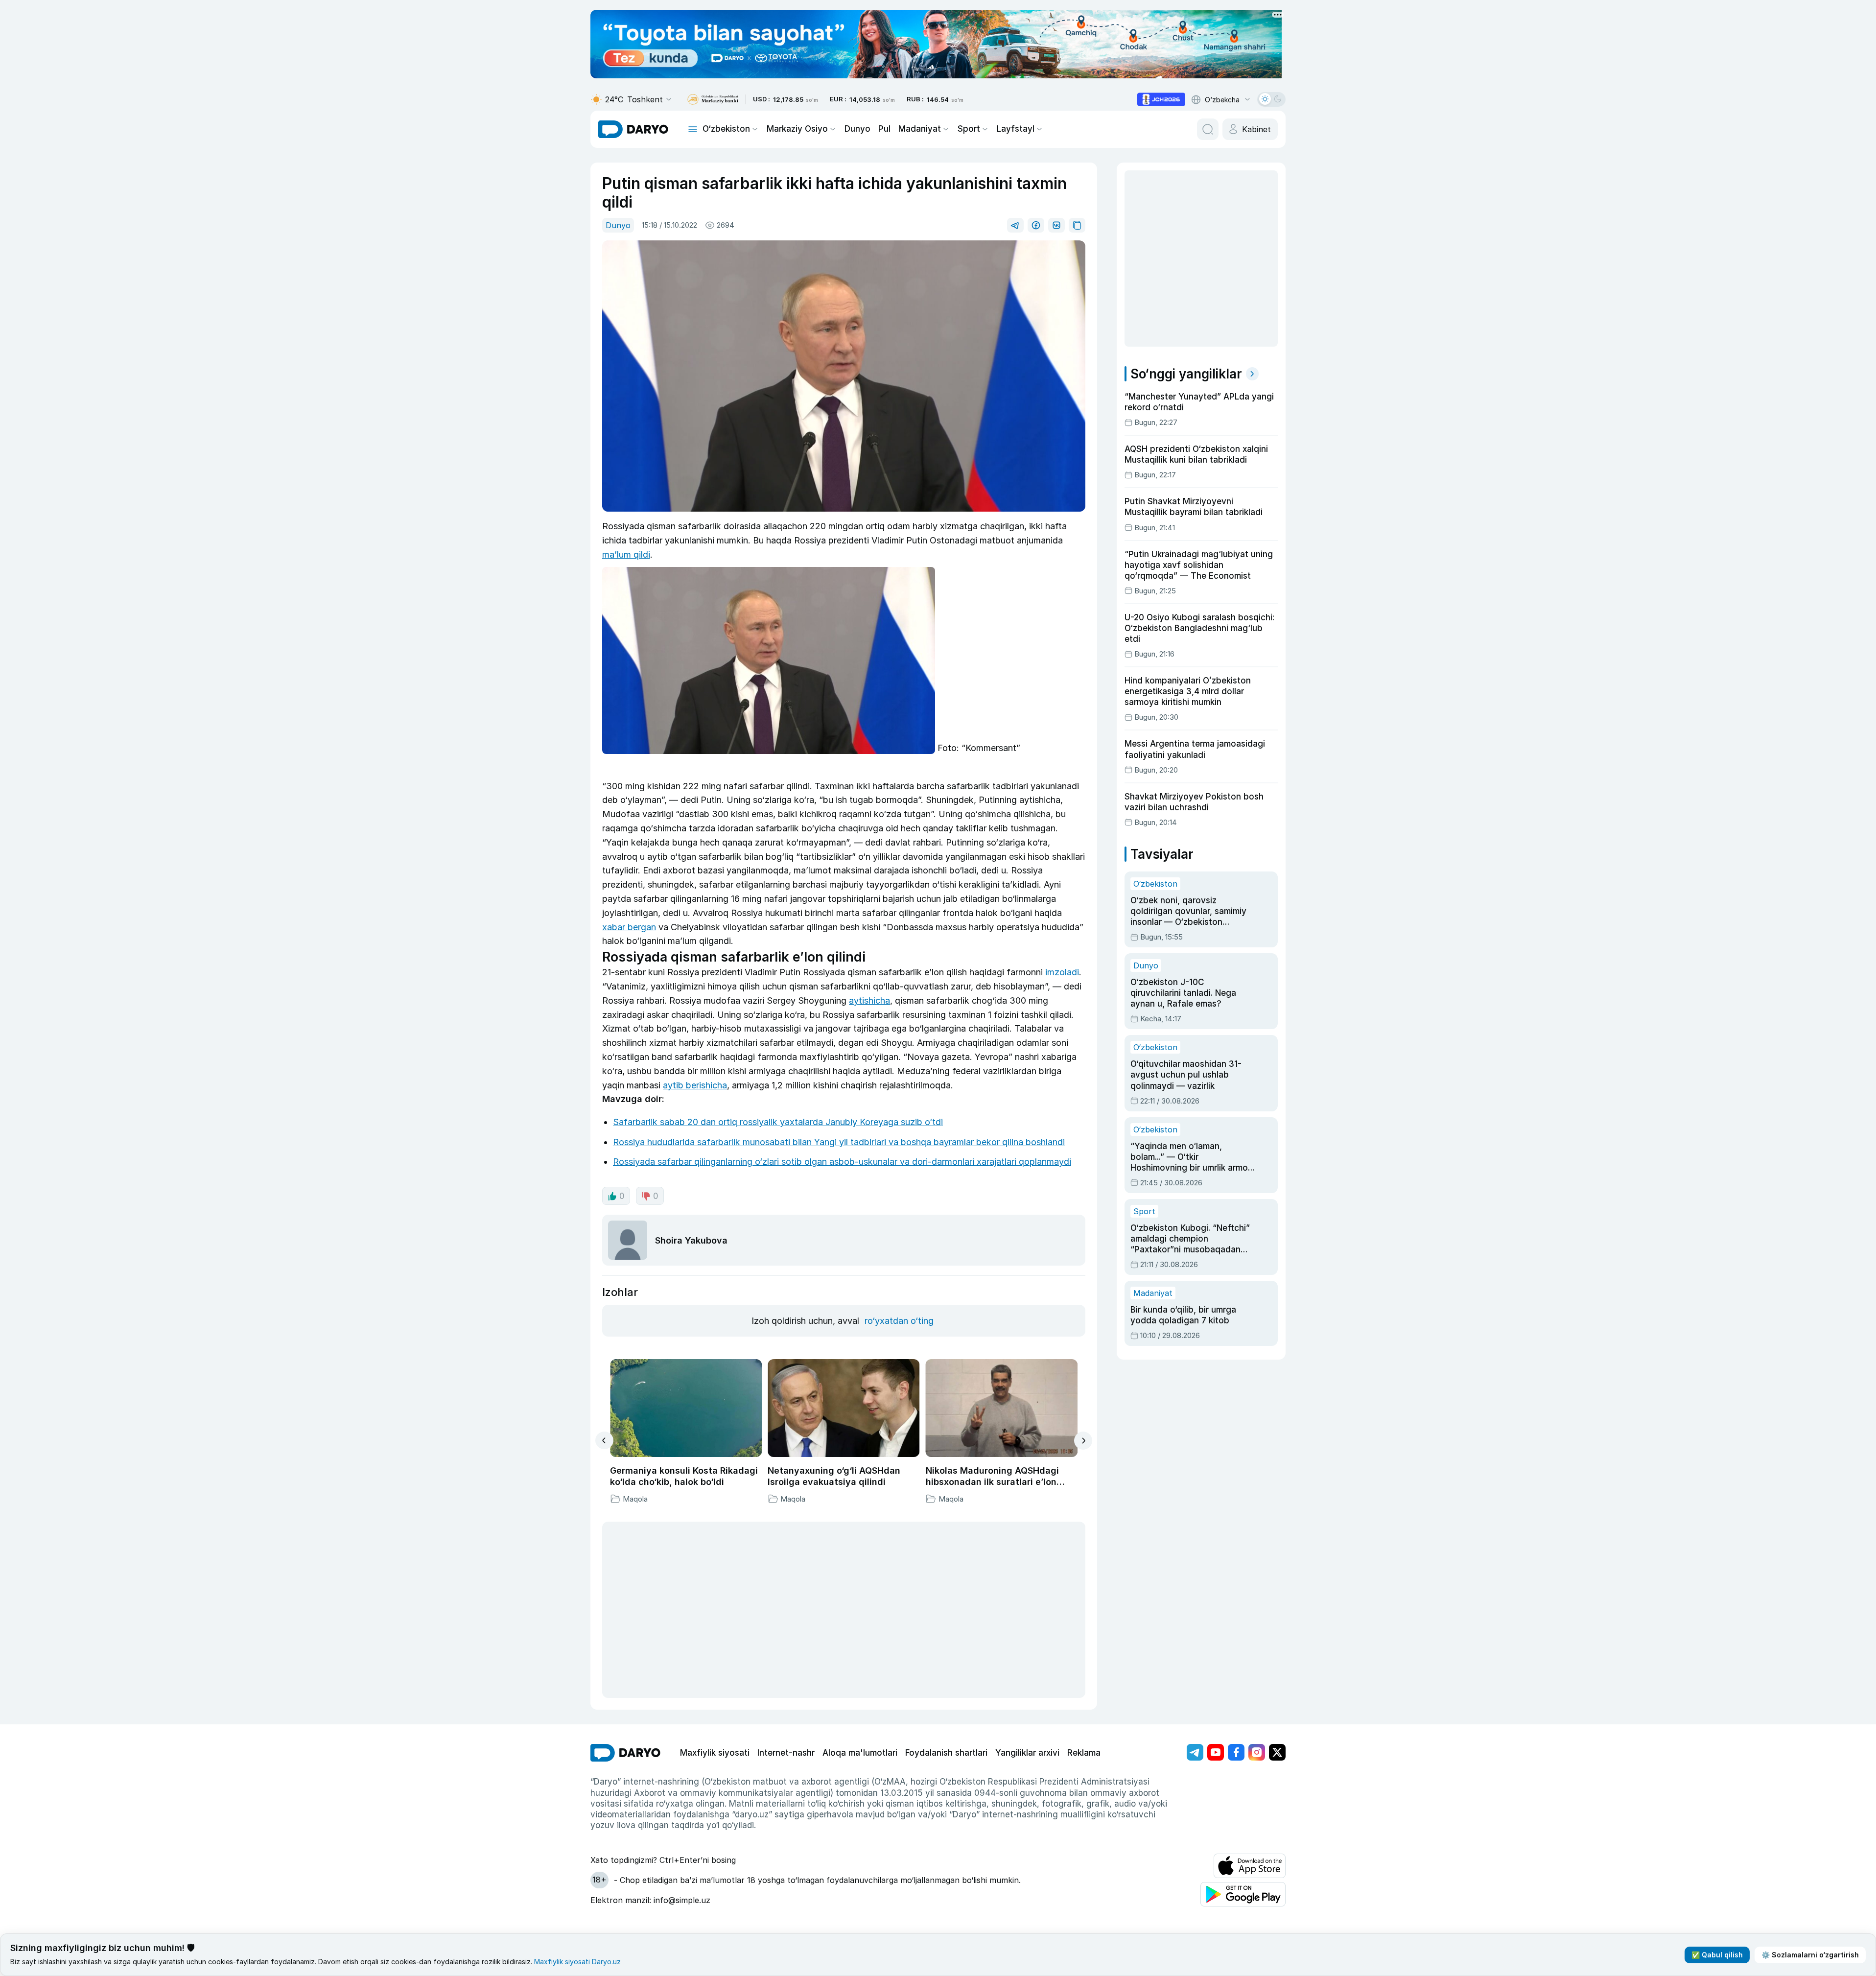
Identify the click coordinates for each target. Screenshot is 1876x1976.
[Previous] (604, 1440)
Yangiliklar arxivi (1027, 1753)
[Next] (1083, 1441)
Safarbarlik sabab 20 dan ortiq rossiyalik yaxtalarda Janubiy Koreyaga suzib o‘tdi (778, 1122)
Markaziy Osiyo (797, 129)
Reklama (1084, 1753)
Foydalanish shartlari (946, 1753)
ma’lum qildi (626, 554)
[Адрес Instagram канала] (1257, 1752)
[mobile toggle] (693, 129)
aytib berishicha (695, 1085)
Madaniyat (920, 129)
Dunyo (857, 129)
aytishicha (869, 1000)
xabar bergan (629, 927)
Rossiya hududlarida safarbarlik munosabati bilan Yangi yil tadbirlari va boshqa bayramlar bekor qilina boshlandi (839, 1142)
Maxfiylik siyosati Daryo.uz (577, 1962)
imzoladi (1062, 972)
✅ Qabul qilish (1717, 1955)
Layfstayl (1016, 129)
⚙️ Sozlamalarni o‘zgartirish (1810, 1955)
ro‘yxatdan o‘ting (899, 1321)
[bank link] (713, 100)
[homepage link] (633, 129)
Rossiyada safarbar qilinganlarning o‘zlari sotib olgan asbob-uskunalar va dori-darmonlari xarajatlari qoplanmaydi (842, 1162)
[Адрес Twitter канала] (1277, 1752)
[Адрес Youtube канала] (1216, 1752)
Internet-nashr (786, 1753)
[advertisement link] (1161, 99)
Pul (884, 129)
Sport (969, 129)
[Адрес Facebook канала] (1236, 1752)
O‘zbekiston (726, 129)
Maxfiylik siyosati (715, 1753)
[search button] (1208, 129)
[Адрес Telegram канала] (1195, 1752)
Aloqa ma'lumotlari (860, 1753)
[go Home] (625, 1753)
